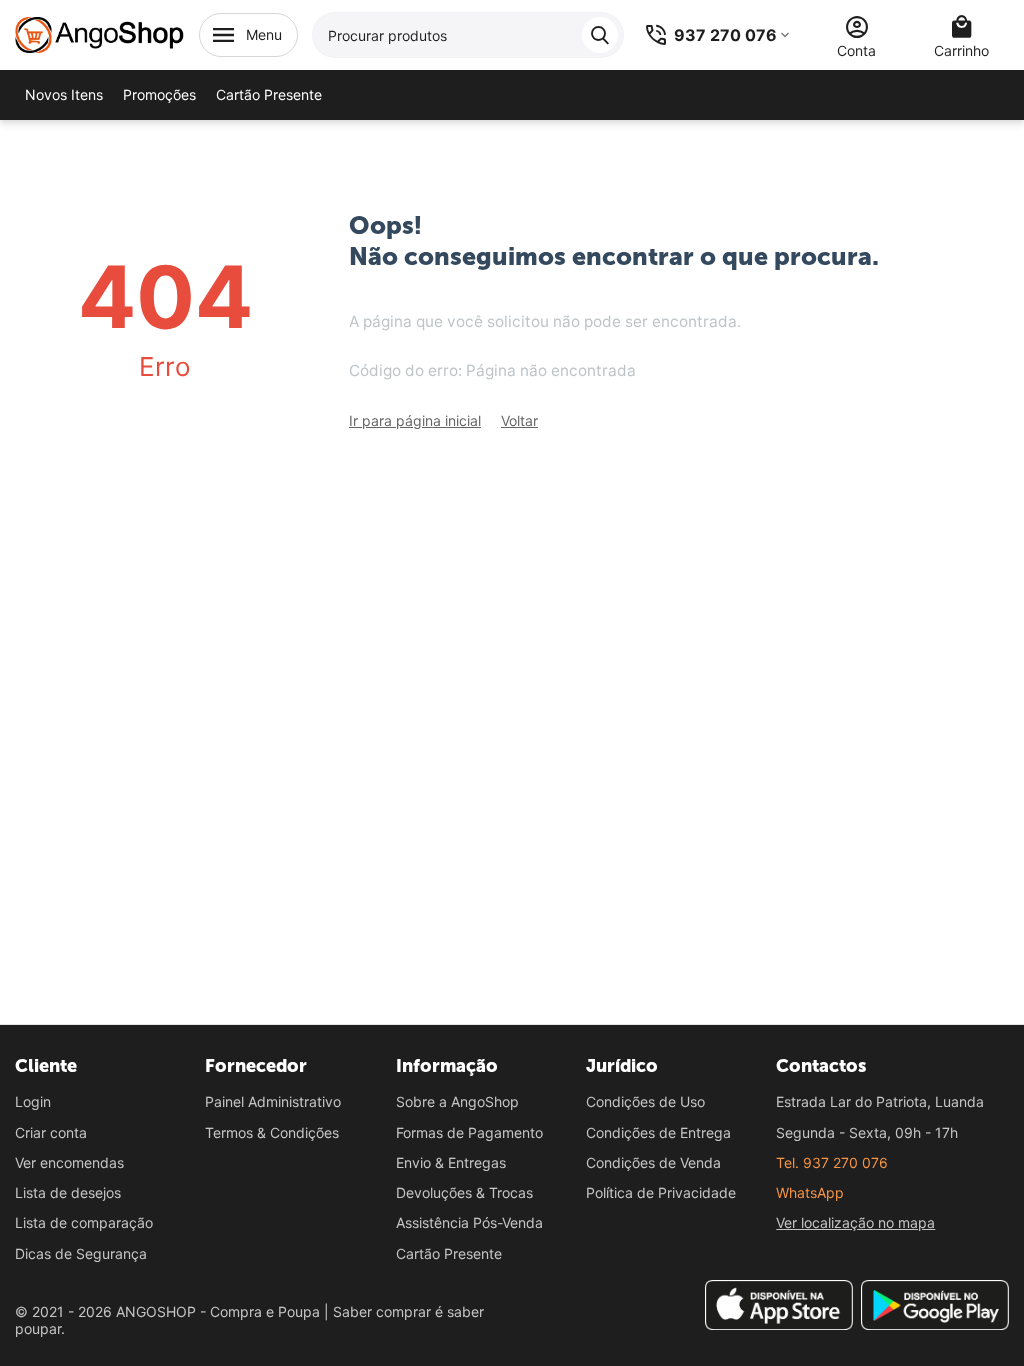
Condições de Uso (645, 1101)
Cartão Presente (449, 1253)
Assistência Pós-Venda (469, 1222)
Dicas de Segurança (81, 1253)
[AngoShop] (99, 33)
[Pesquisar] (600, 35)
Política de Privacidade (661, 1192)
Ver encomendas (69, 1162)
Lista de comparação (84, 1222)
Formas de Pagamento (469, 1132)
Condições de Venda (653, 1162)
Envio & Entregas (451, 1162)
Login (33, 1101)
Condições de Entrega (658, 1132)
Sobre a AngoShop (457, 1101)
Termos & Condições (272, 1132)
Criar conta (51, 1132)
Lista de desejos (68, 1192)
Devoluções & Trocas (464, 1192)
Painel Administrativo (273, 1101)
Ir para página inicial (415, 420)
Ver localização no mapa (855, 1222)
